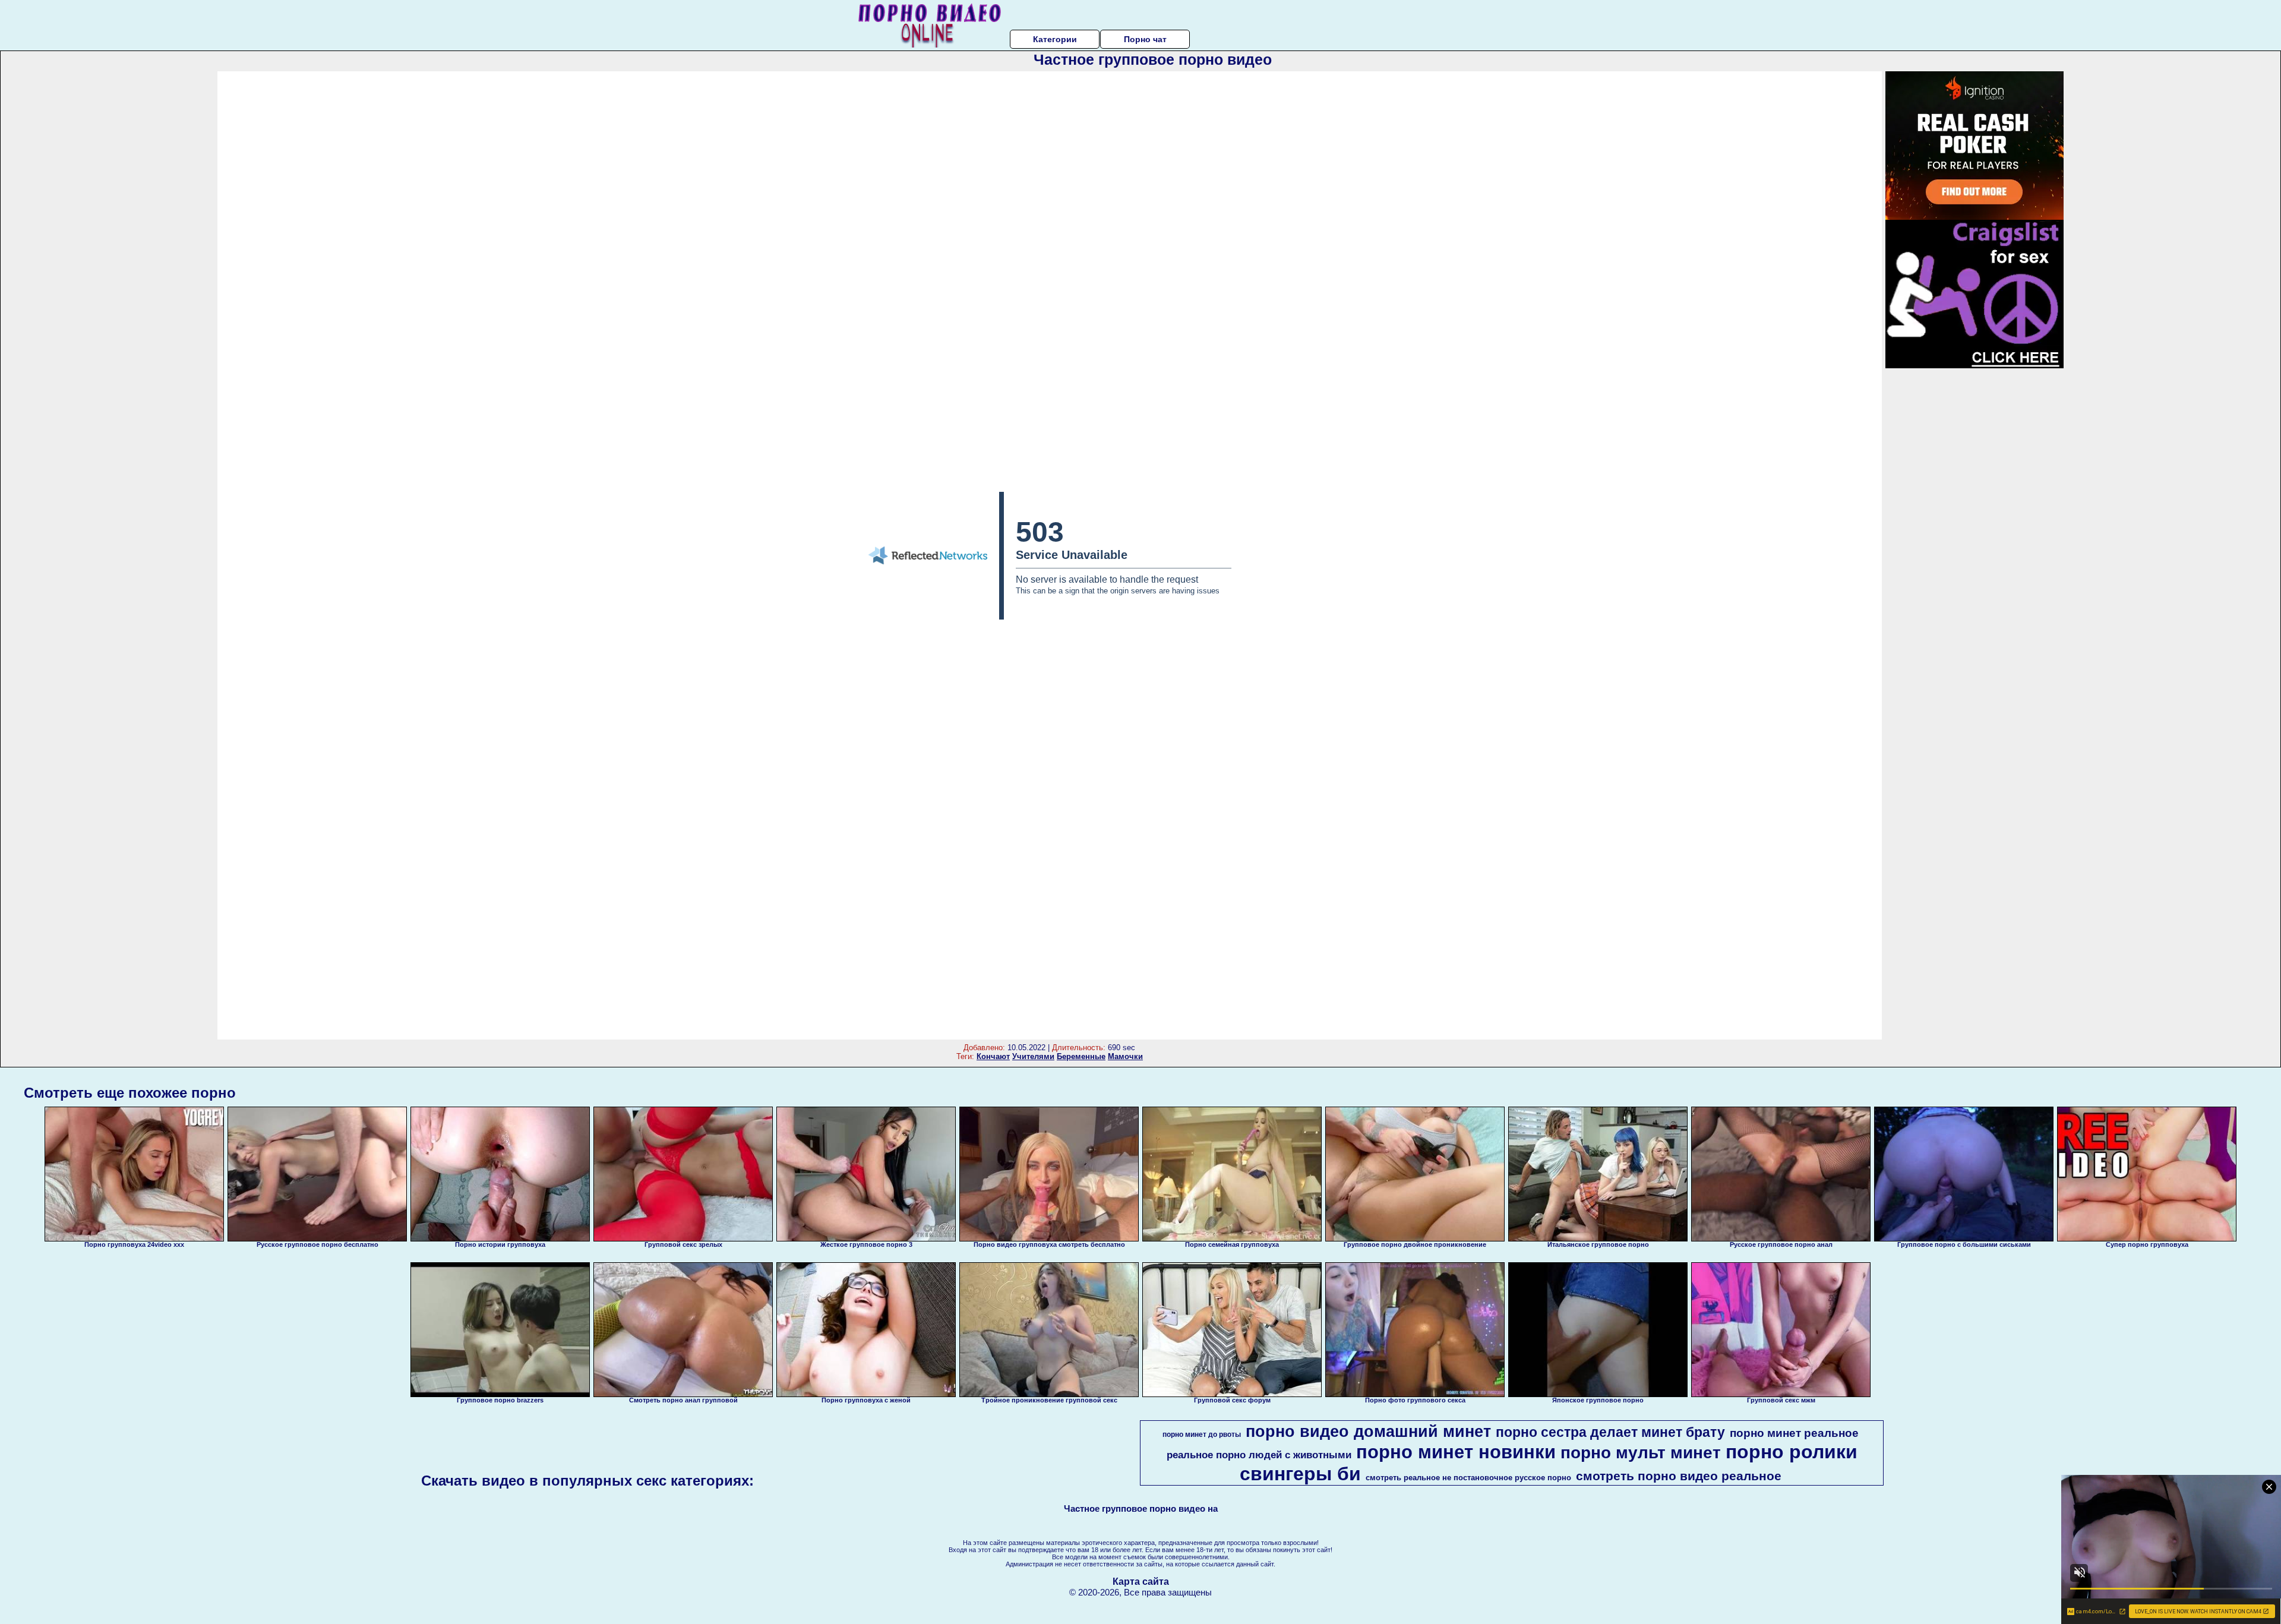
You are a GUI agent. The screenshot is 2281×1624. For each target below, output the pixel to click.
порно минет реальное (1794, 1433)
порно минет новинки (1456, 1452)
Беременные (1081, 1056)
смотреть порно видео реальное (1679, 1476)
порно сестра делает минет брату (1610, 1432)
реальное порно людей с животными (1259, 1455)
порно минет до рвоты (1202, 1435)
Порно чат (1145, 39)
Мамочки (1125, 1056)
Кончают (993, 1056)
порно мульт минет (1641, 1453)
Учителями (1033, 1056)
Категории (1055, 39)
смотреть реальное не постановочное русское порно (1468, 1478)
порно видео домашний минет (1368, 1432)
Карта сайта (1141, 1582)
